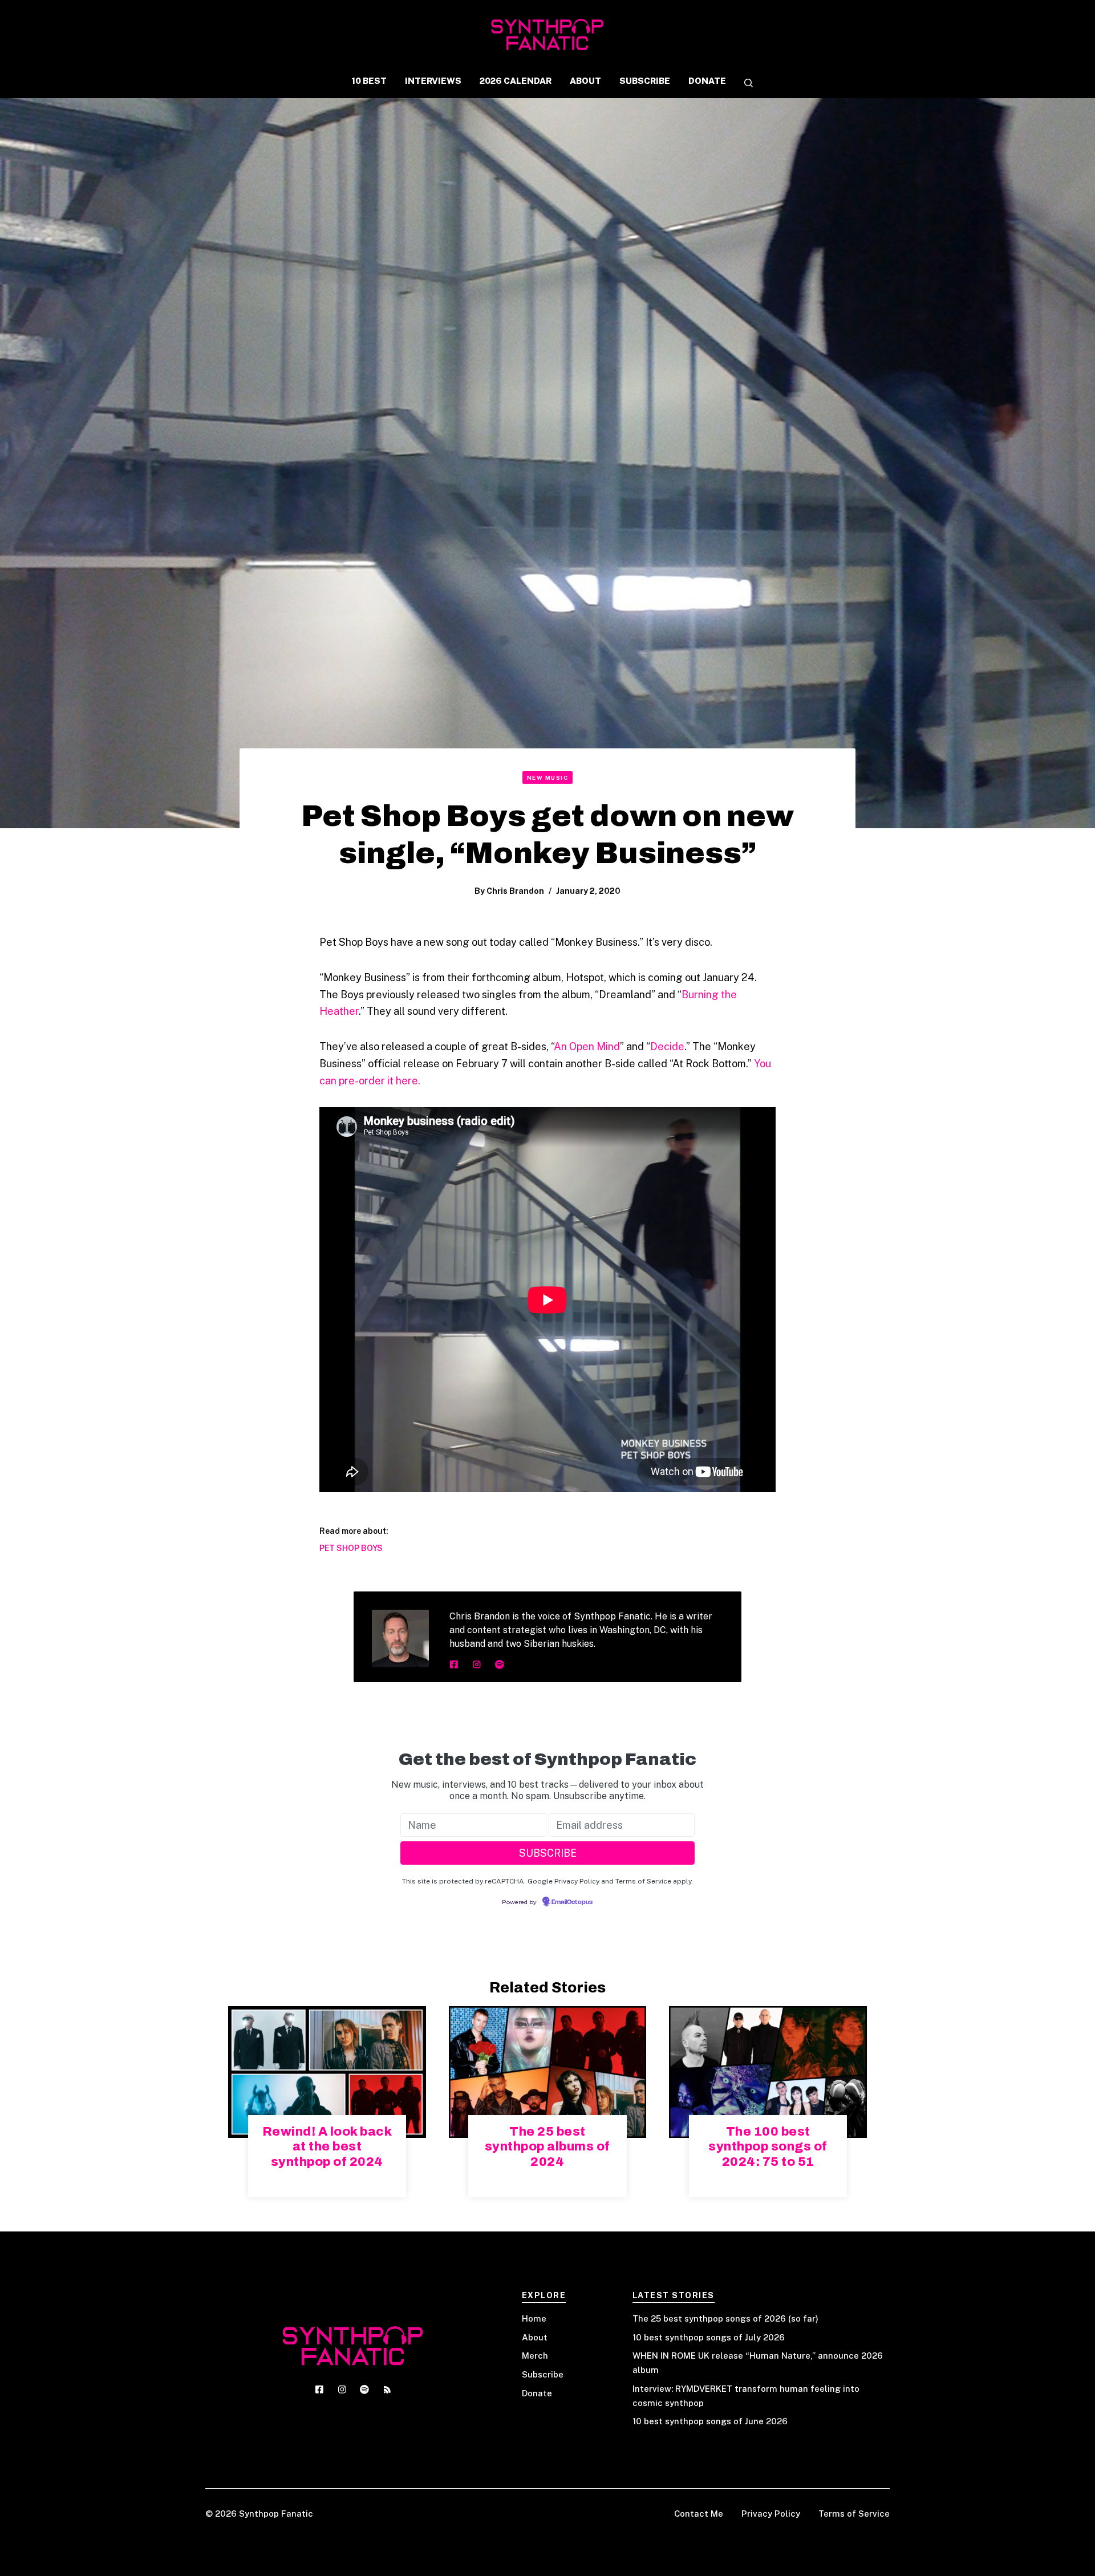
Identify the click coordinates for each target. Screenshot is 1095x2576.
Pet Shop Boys (351, 1548)
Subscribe (543, 2374)
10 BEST (369, 81)
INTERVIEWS (433, 81)
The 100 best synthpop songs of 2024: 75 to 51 (768, 2147)
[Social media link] (454, 1664)
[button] (744, 84)
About (535, 2337)
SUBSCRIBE (645, 81)
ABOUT (585, 81)
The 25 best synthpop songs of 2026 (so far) (725, 2318)
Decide (667, 1046)
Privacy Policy (771, 2514)
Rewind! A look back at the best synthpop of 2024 (327, 2147)
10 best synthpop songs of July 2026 (709, 2337)
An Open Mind (587, 1046)
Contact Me (699, 2514)
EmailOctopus (572, 1902)
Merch (535, 2356)
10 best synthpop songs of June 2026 (710, 2421)
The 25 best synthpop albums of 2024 (547, 2147)
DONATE (707, 81)
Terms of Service (854, 2514)
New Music (548, 777)
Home (534, 2318)
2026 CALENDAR (516, 81)
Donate (537, 2393)
